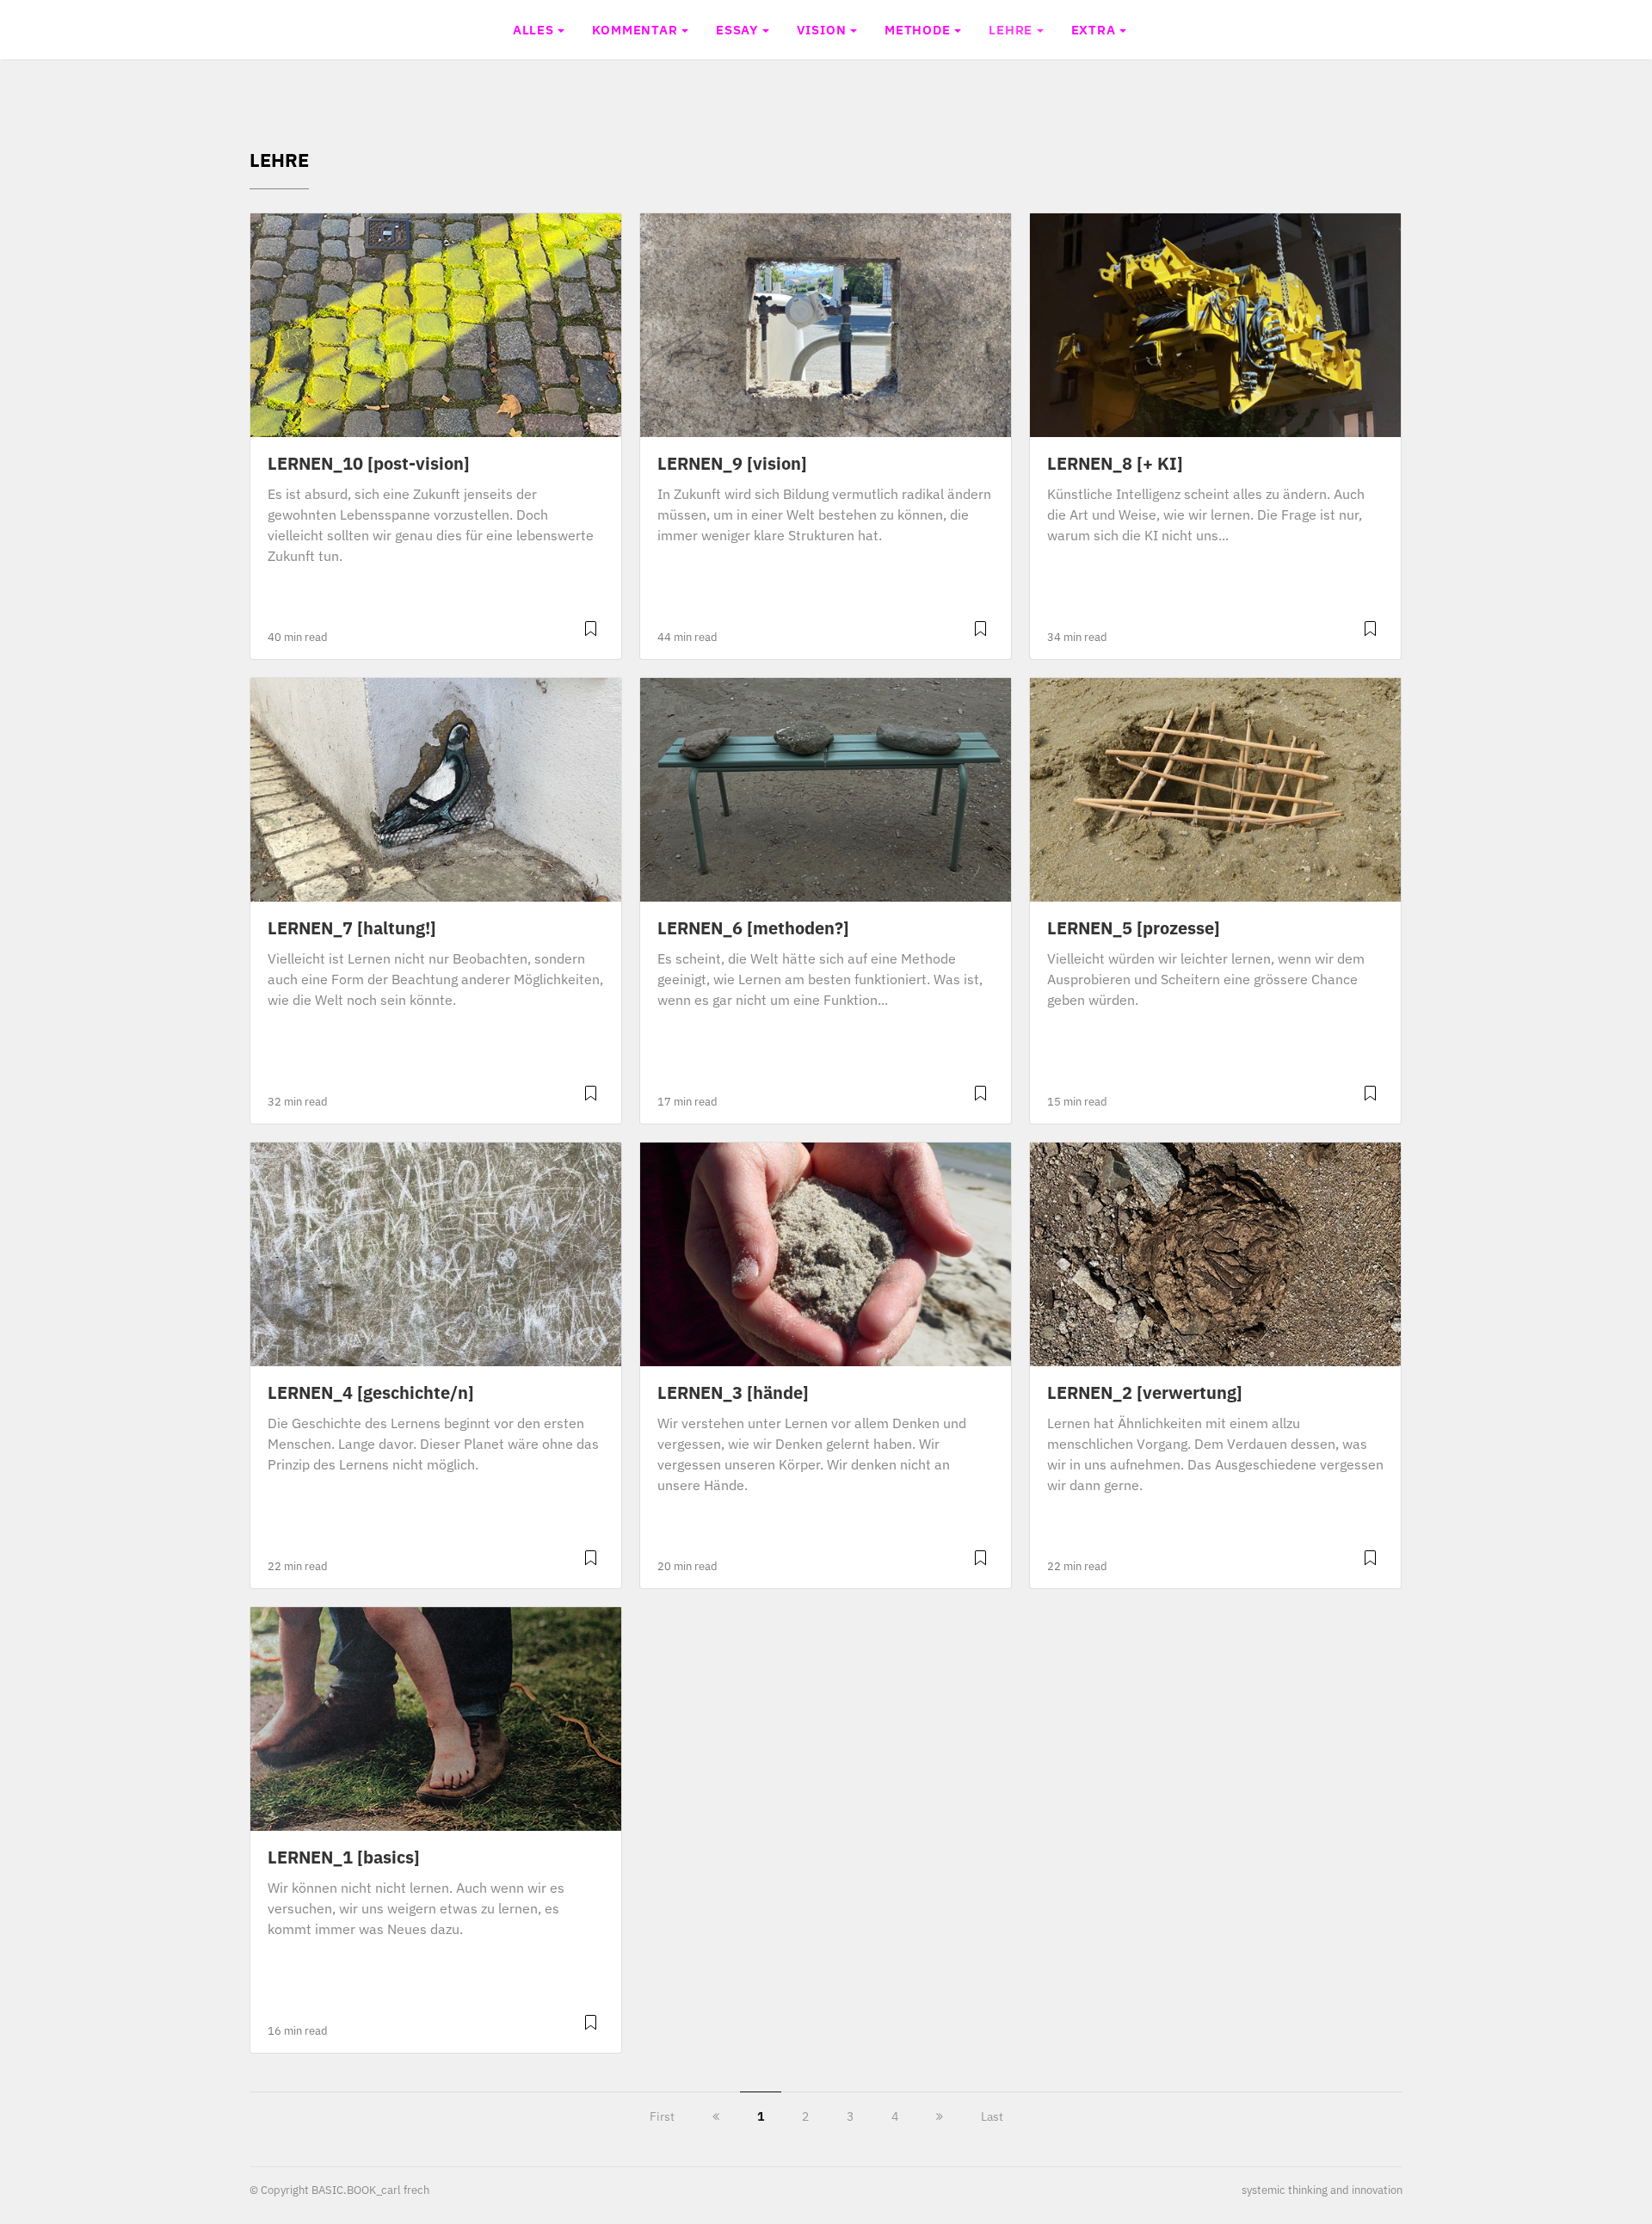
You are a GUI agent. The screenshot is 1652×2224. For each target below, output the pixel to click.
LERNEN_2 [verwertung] (1145, 1392)
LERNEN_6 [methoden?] (753, 928)
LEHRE (1011, 29)
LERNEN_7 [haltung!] (352, 928)
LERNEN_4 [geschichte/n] (371, 1392)
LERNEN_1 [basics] (344, 1857)
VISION (822, 29)
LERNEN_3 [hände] (733, 1392)
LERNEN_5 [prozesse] (1134, 928)
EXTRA (1094, 29)
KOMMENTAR (635, 29)
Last (992, 2116)
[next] (940, 2116)
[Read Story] (591, 635)
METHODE (918, 29)
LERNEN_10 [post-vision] (369, 463)
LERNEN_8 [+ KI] (1115, 463)
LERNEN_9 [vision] (732, 463)
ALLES (533, 29)
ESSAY (737, 29)
